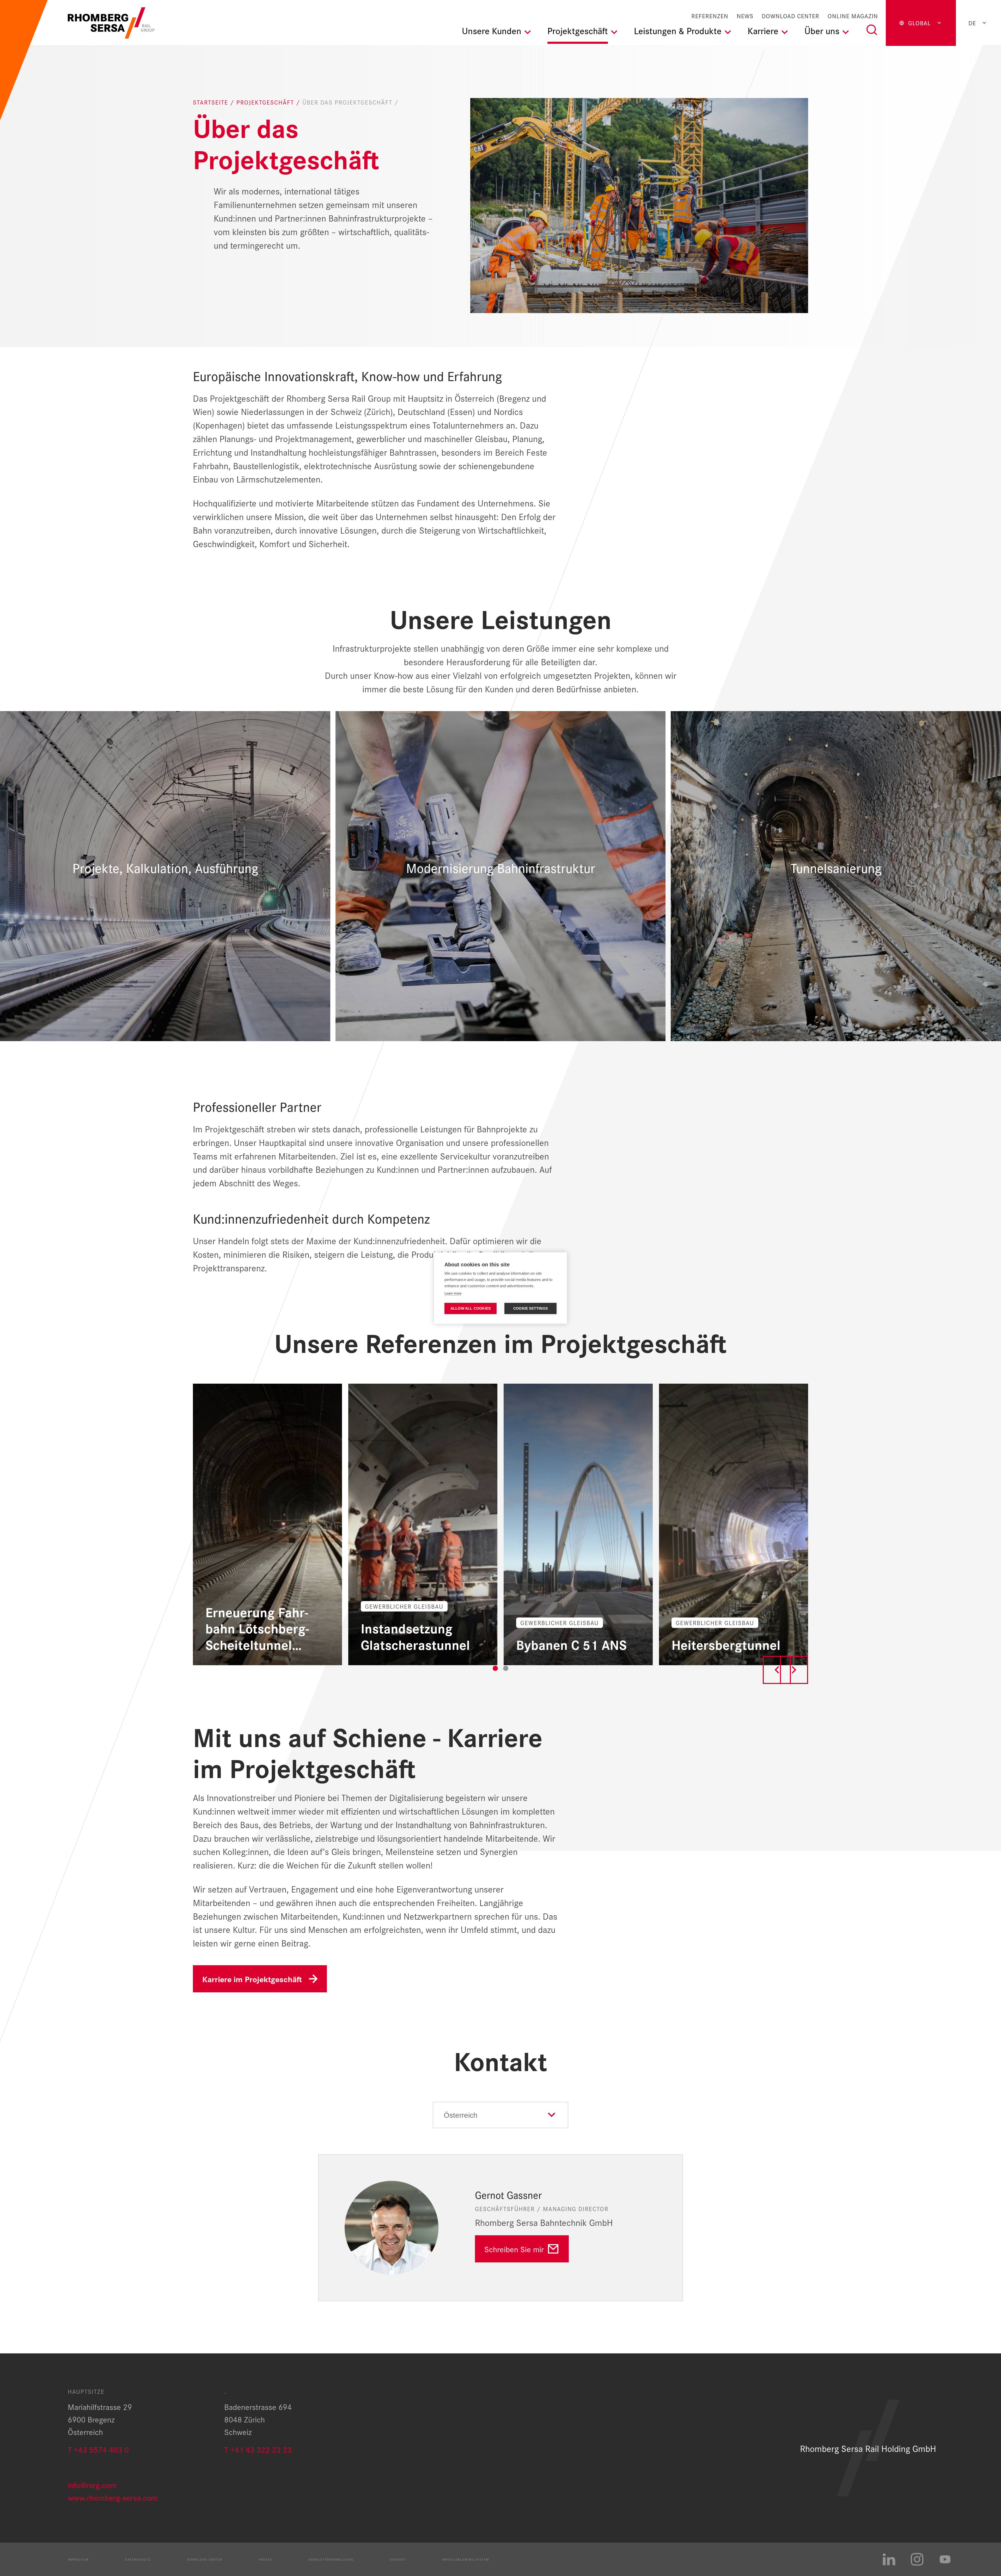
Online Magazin (853, 16)
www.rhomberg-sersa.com (113, 2497)
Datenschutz (138, 2559)
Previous (777, 1670)
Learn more (453, 1293)
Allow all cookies (471, 1308)
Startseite (212, 102)
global (920, 23)
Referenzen (710, 16)
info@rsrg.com (92, 2485)
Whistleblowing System (466, 2559)
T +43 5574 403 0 (98, 2449)
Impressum (78, 2559)
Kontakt (398, 2559)
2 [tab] (506, 1668)
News (745, 16)
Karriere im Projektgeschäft (252, 1979)
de (972, 23)
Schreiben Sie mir (514, 2249)
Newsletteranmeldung (331, 2559)
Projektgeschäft (266, 102)
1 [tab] (495, 1668)
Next (794, 1670)
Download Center (791, 16)
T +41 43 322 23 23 (258, 2449)
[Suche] (872, 30)
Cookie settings (530, 1308)
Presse (265, 2559)
